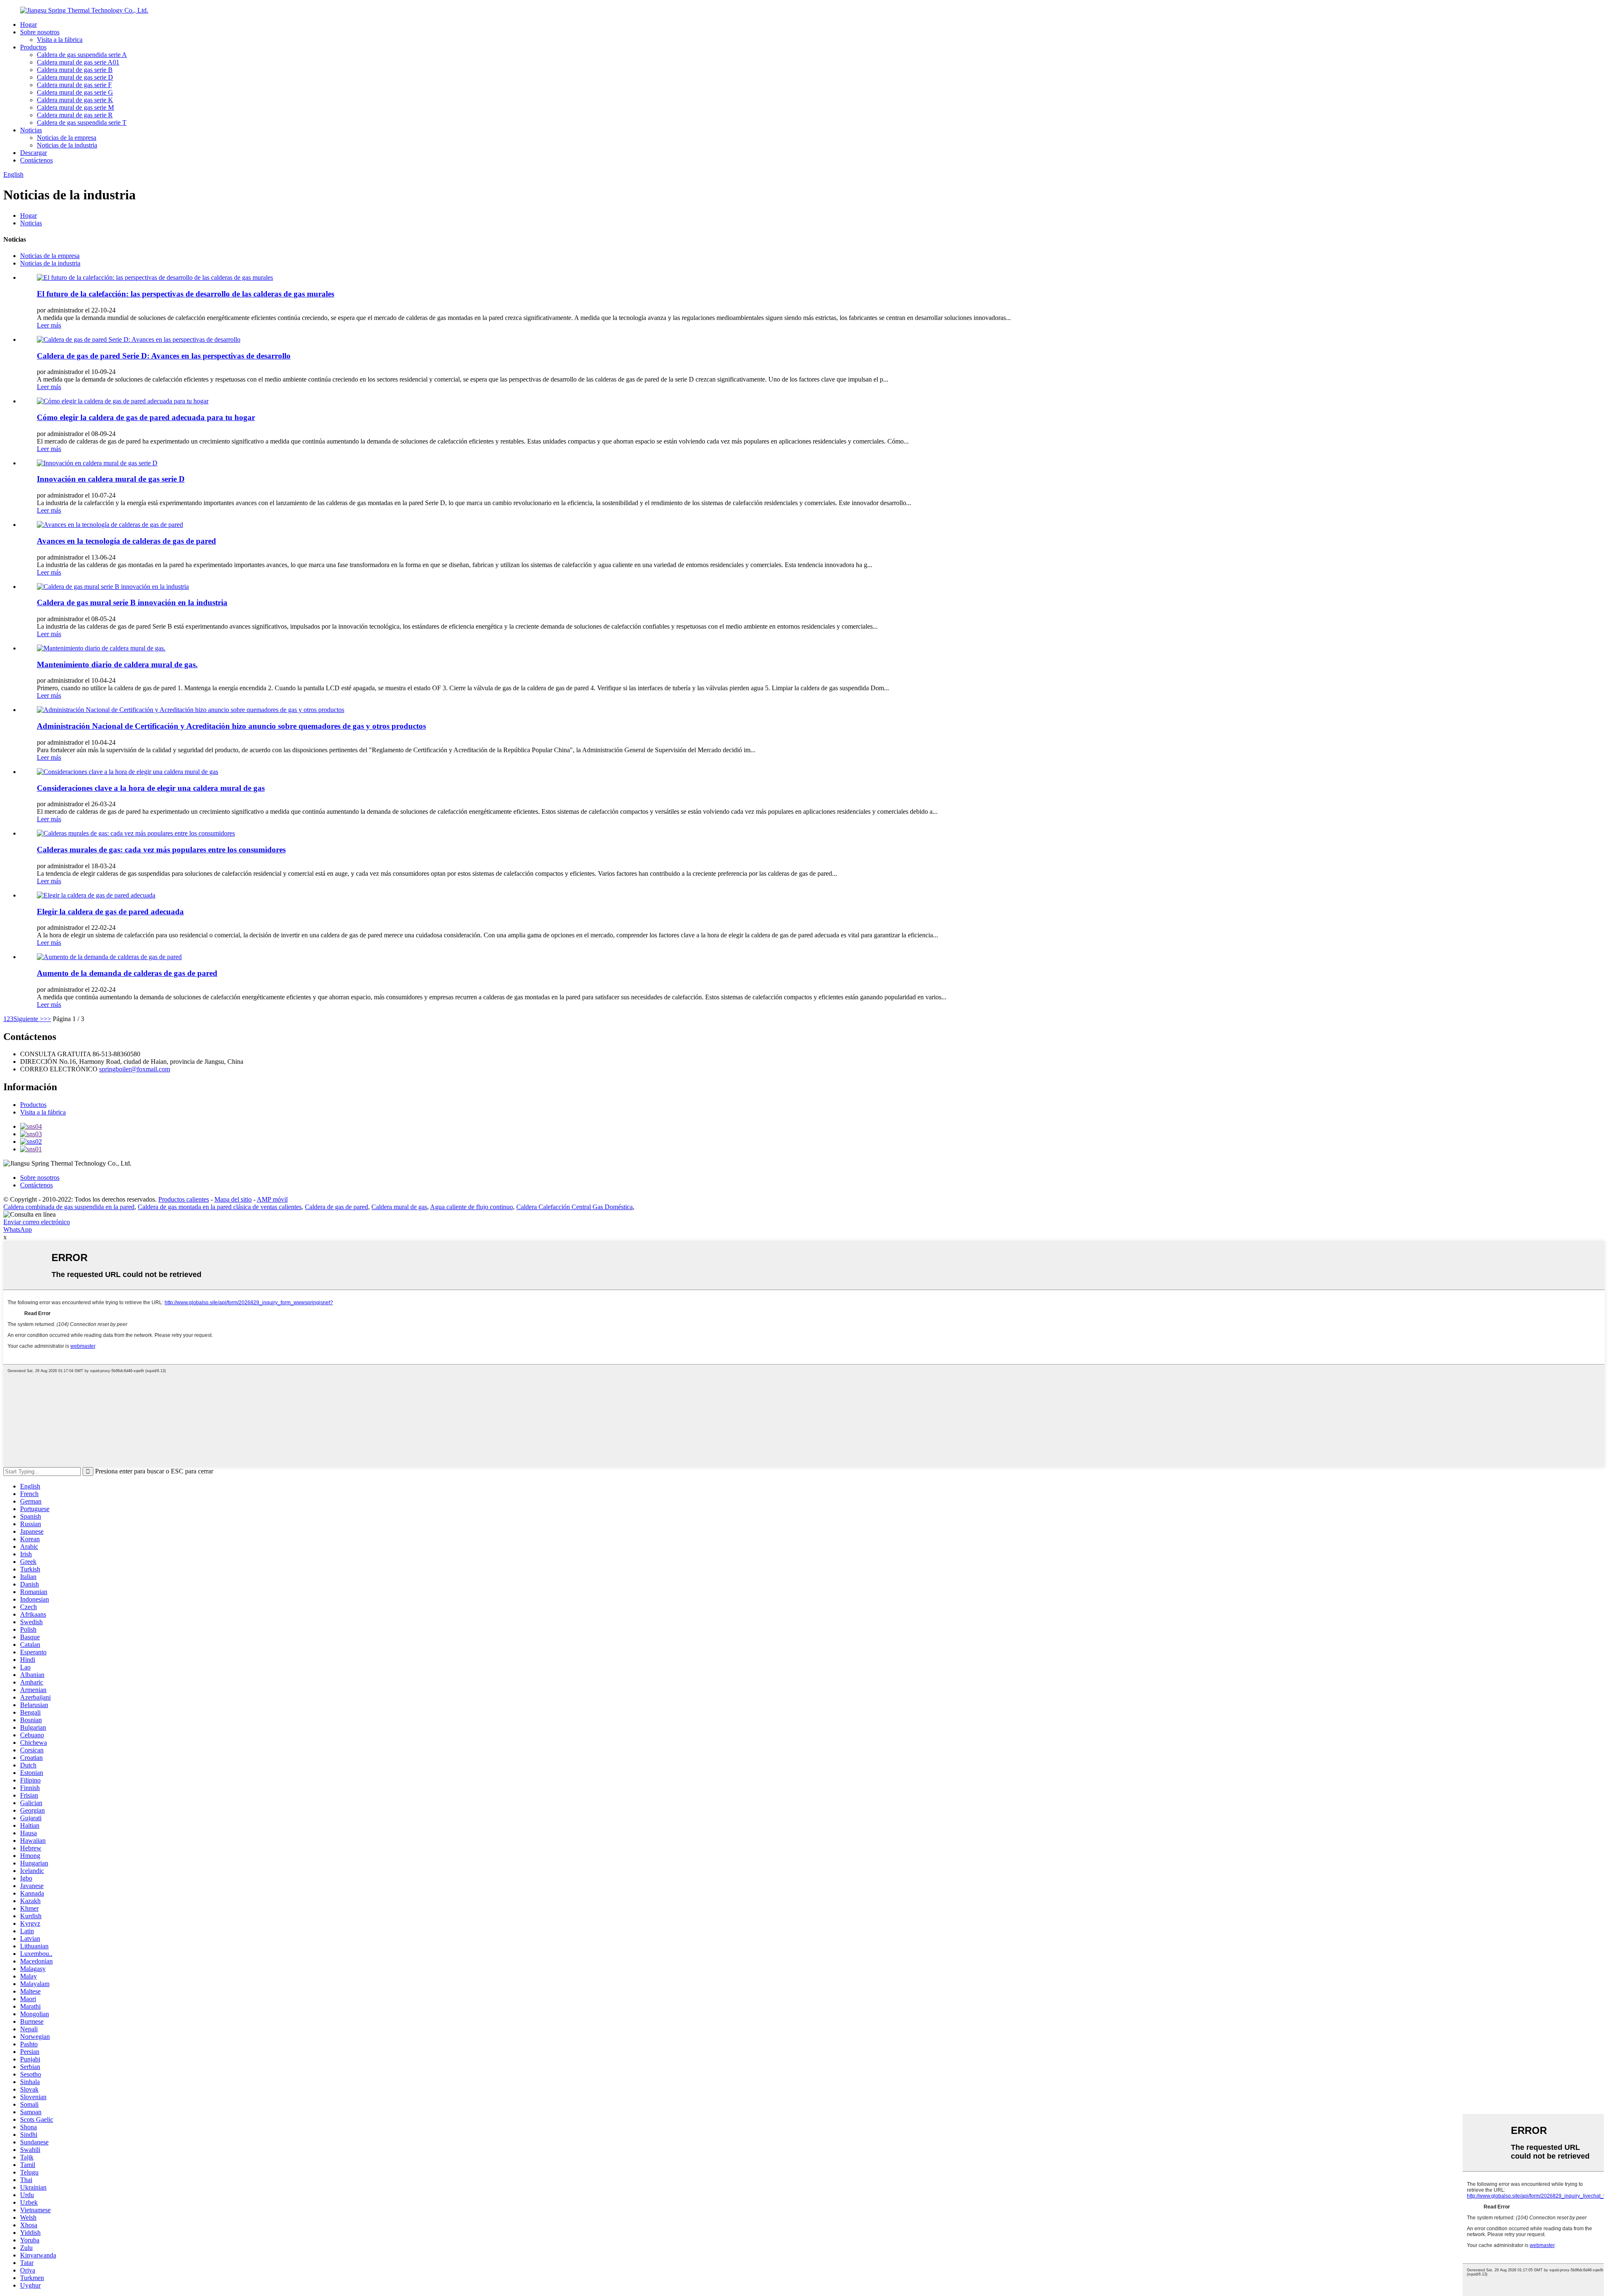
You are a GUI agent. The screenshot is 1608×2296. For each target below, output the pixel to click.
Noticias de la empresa (67, 138)
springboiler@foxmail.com (135, 1069)
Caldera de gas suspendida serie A (82, 55)
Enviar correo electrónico (37, 1222)
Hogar (28, 25)
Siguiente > (28, 1019)
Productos (33, 47)
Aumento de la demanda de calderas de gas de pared (127, 973)
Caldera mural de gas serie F (74, 85)
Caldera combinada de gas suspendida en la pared (69, 1207)
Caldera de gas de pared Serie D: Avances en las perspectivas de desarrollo (164, 356)
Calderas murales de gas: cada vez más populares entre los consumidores (161, 850)
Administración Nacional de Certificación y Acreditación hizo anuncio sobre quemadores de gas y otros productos (231, 726)
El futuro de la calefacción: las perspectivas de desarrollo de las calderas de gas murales (186, 294)
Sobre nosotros (40, 32)
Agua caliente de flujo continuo (472, 1207)
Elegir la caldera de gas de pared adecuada (110, 912)
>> (47, 1019)
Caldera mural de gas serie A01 (78, 62)
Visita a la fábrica (60, 40)
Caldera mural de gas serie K (75, 100)
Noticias (31, 130)
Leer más (49, 325)
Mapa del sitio (233, 1199)
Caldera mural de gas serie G (75, 92)
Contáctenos (36, 160)
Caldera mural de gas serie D (75, 77)
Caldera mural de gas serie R (75, 115)
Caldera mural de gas (399, 1207)
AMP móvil (272, 1199)
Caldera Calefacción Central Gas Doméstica (575, 1207)
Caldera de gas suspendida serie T (82, 123)
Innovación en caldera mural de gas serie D (111, 479)
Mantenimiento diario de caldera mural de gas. (117, 664)
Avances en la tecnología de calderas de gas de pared (126, 541)
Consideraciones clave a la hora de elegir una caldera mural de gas (151, 788)
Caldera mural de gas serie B (75, 70)
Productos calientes (184, 1199)
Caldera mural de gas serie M (75, 107)
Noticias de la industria (67, 145)
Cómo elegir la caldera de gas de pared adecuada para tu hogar (146, 417)
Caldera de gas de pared (336, 1207)
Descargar (33, 153)
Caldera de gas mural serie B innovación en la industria (132, 602)
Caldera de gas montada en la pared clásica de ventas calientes (220, 1207)
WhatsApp (18, 1229)
